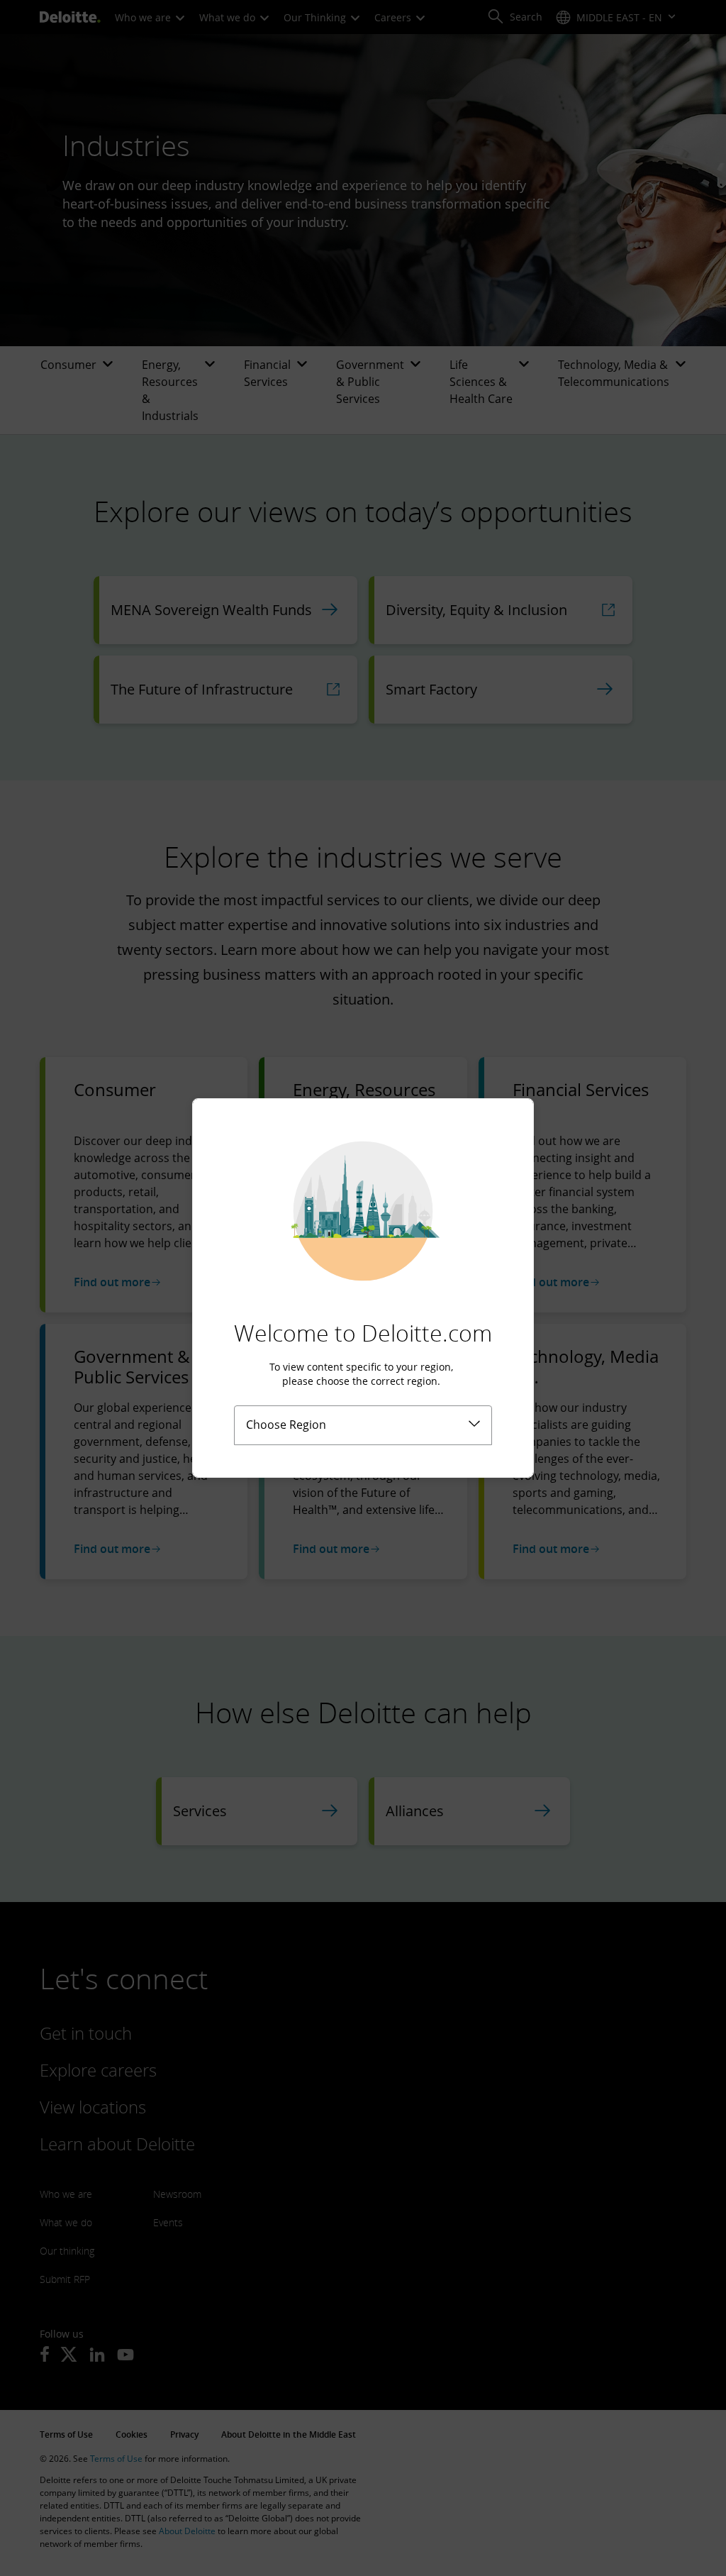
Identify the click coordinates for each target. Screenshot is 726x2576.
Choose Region (286, 1425)
